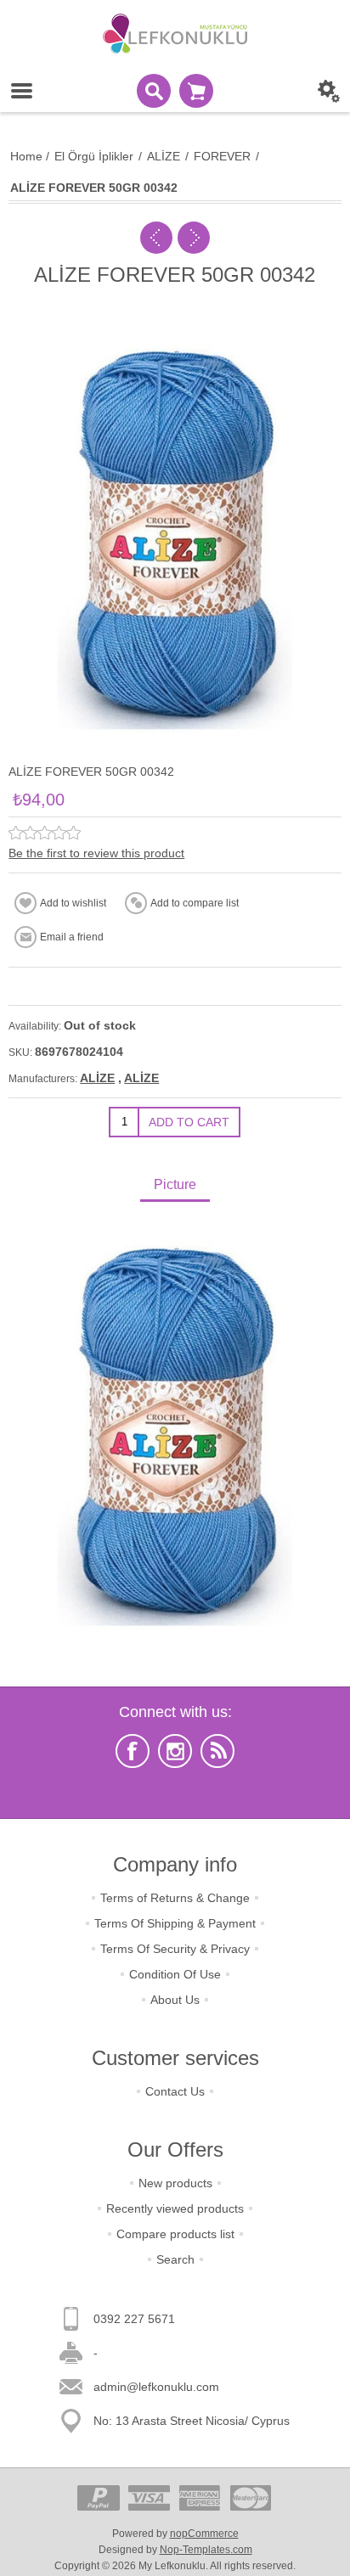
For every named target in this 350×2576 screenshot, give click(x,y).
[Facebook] (133, 1751)
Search (175, 2259)
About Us (175, 2000)
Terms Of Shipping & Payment (175, 1923)
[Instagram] (175, 1751)
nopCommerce (204, 2534)
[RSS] (217, 1751)
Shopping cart (196, 91)
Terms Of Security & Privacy (175, 1949)
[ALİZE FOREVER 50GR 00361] (194, 238)
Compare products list (175, 2234)
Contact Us (175, 2091)
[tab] (175, 1186)
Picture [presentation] (175, 1184)
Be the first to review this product (96, 853)
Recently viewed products (175, 2208)
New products (175, 2183)
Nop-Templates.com (206, 2550)
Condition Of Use (175, 1974)
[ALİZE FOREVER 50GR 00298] (156, 238)
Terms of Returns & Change (175, 1898)
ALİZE (97, 1078)
